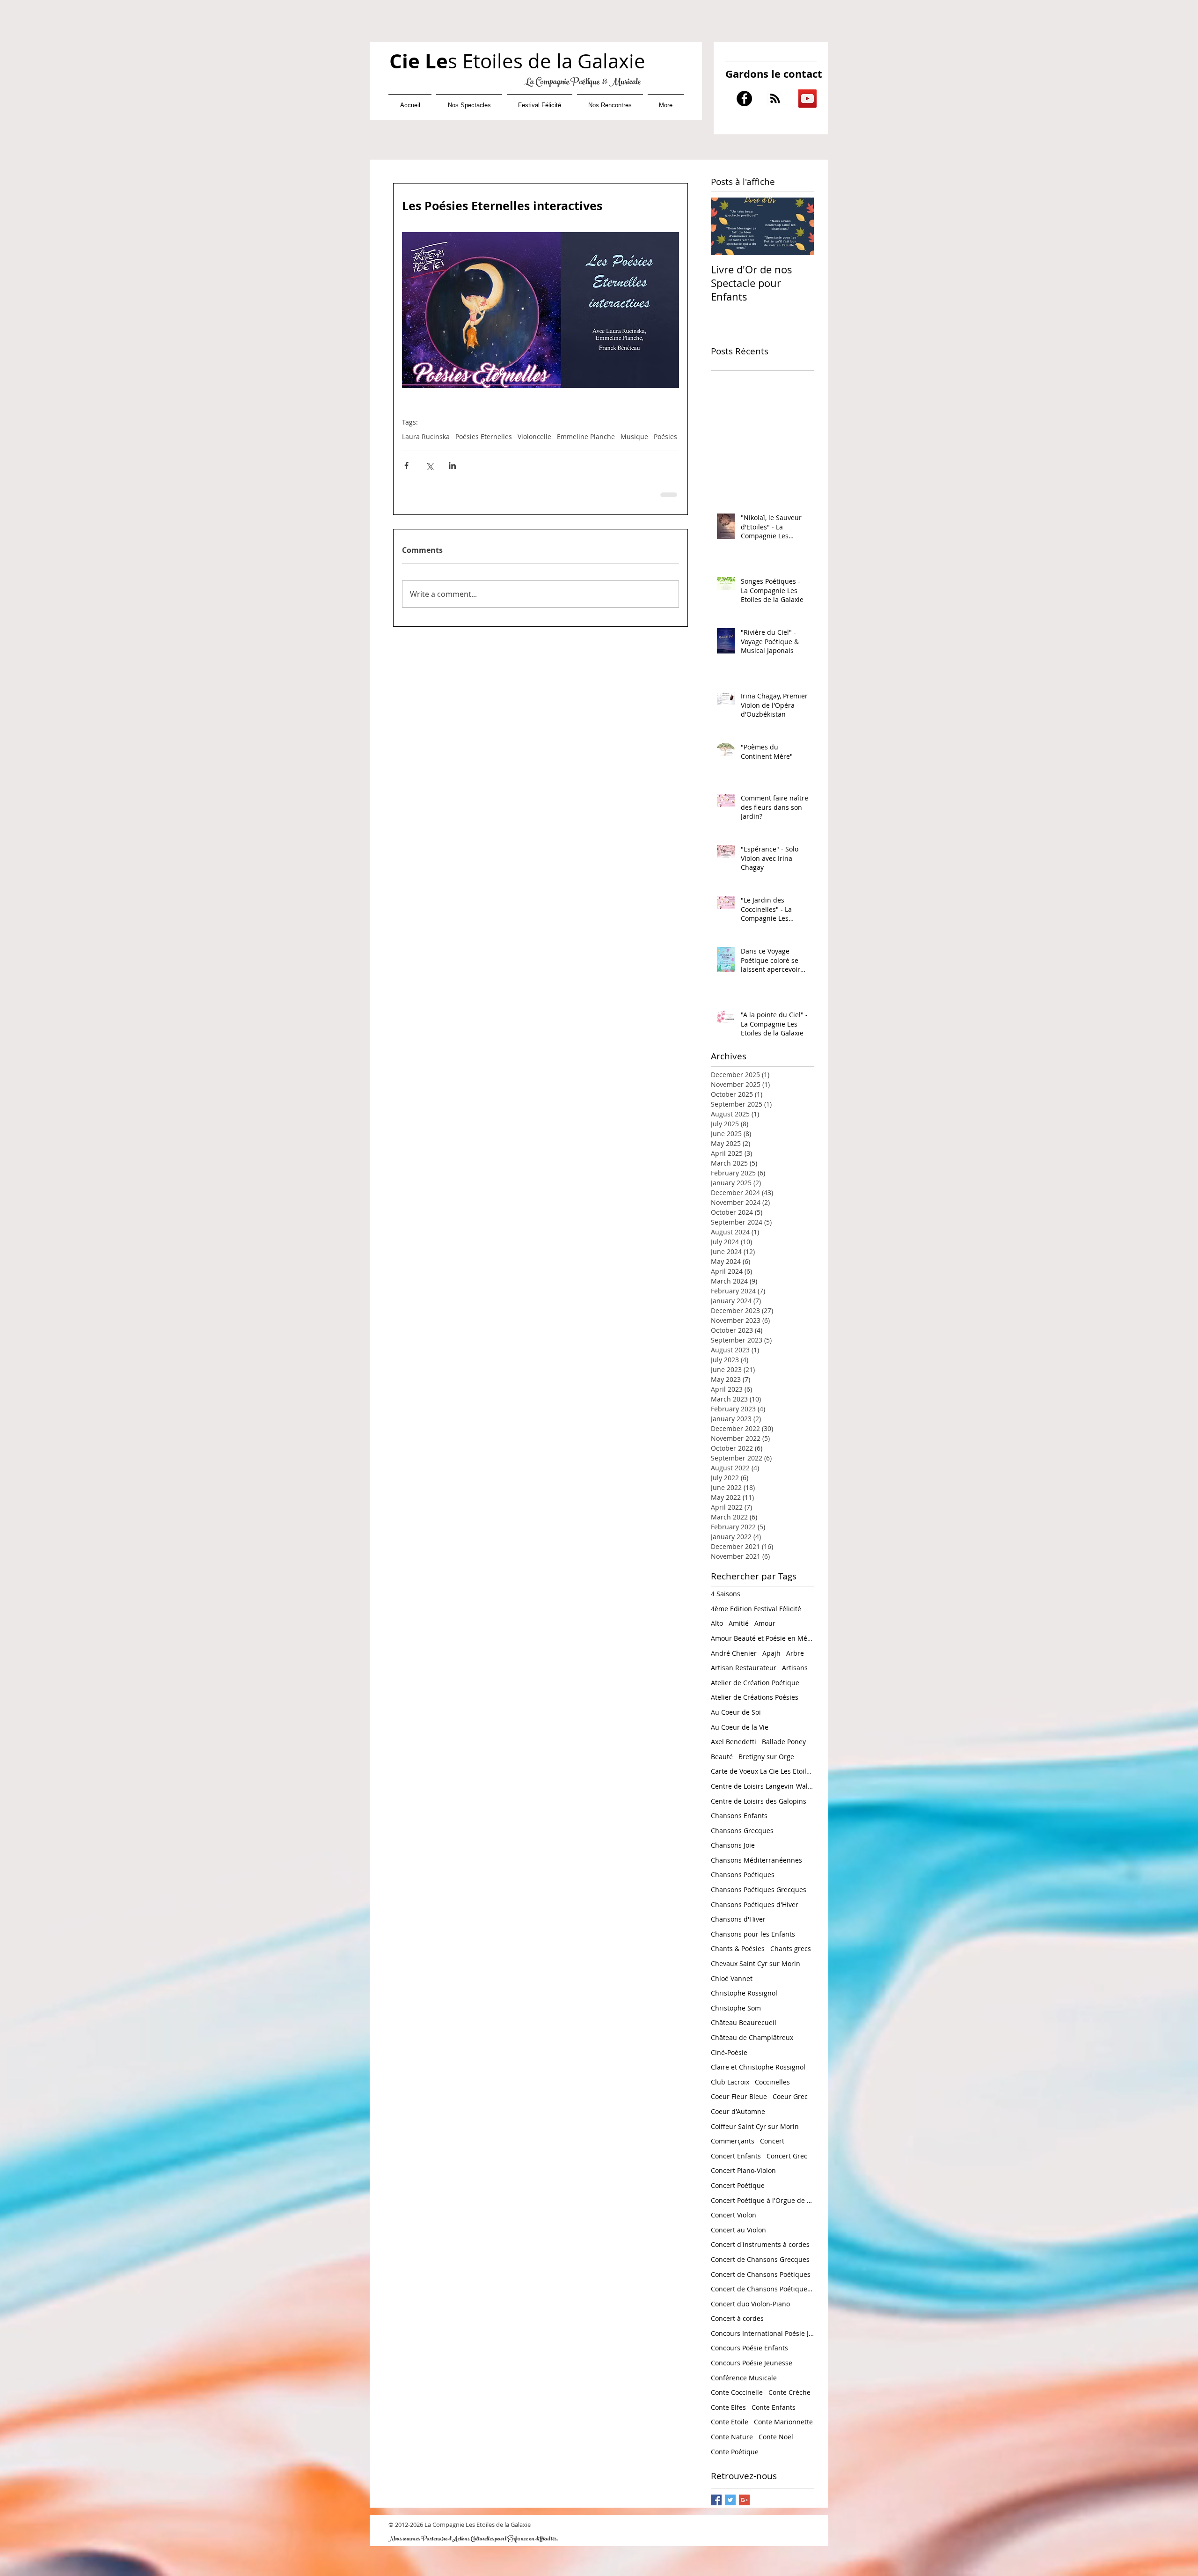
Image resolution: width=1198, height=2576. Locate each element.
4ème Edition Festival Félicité (756, 1608)
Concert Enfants (736, 2155)
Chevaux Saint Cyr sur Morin (756, 1963)
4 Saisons (726, 1593)
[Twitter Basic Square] (730, 2499)
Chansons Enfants (739, 1815)
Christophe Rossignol (744, 1992)
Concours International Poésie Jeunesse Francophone (762, 2332)
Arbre (795, 1652)
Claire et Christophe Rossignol (758, 2066)
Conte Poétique (735, 2451)
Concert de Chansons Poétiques (761, 2273)
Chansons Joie (733, 1844)
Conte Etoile (730, 2421)
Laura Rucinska (426, 437)
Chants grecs (791, 1948)
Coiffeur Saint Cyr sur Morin (755, 2125)
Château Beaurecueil (744, 2022)
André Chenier (734, 1652)
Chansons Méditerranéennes (756, 1859)
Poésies (665, 437)
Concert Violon (734, 2214)
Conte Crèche (789, 2391)
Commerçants (733, 2140)
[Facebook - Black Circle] (744, 99)
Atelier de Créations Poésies (755, 1696)
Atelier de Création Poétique (755, 1682)
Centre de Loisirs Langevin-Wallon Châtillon (762, 1785)
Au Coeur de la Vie (740, 1726)
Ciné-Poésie (729, 2051)
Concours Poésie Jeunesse (752, 2362)
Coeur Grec (790, 2095)
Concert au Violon (738, 2229)
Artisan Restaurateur (744, 1667)
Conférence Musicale (744, 2377)
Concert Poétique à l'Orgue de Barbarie (762, 2199)
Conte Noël (776, 2436)
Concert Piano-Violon (743, 2169)
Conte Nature (732, 2436)
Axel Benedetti (734, 1741)
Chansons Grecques (742, 1830)
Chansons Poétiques (743, 1874)
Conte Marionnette (783, 2421)
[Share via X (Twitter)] (429, 466)
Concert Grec (787, 2155)
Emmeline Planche (586, 437)
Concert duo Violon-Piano (750, 2303)
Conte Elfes (728, 2406)
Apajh (771, 1652)
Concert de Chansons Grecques (760, 2258)
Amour (765, 1622)
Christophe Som (736, 2007)
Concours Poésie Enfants (749, 2347)
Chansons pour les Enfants (753, 1933)
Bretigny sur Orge (766, 1756)
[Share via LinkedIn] (452, 466)
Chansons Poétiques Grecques (759, 1889)
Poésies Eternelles (484, 437)
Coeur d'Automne (738, 2110)
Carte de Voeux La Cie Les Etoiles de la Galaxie (762, 1770)
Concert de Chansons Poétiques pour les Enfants (762, 2288)
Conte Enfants (774, 2406)
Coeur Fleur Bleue (739, 2095)
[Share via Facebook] (406, 466)
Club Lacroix (730, 2081)
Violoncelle (534, 437)
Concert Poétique (738, 2184)
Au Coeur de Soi (736, 1711)
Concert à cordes (737, 2317)
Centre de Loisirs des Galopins (759, 1800)
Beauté (722, 1756)
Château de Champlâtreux (752, 2037)
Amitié (739, 1622)
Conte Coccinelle (737, 2391)
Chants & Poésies (738, 1948)
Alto (717, 1622)
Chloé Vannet (732, 1978)
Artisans (795, 1667)
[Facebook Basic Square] (716, 2499)
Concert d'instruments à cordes (760, 2243)
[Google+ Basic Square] (744, 2499)
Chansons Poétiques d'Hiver (755, 1904)
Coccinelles (772, 2081)
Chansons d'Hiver (738, 1918)
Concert (772, 2140)
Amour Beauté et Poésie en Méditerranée (762, 1637)
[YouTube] (807, 99)
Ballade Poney (784, 1741)
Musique (634, 437)
